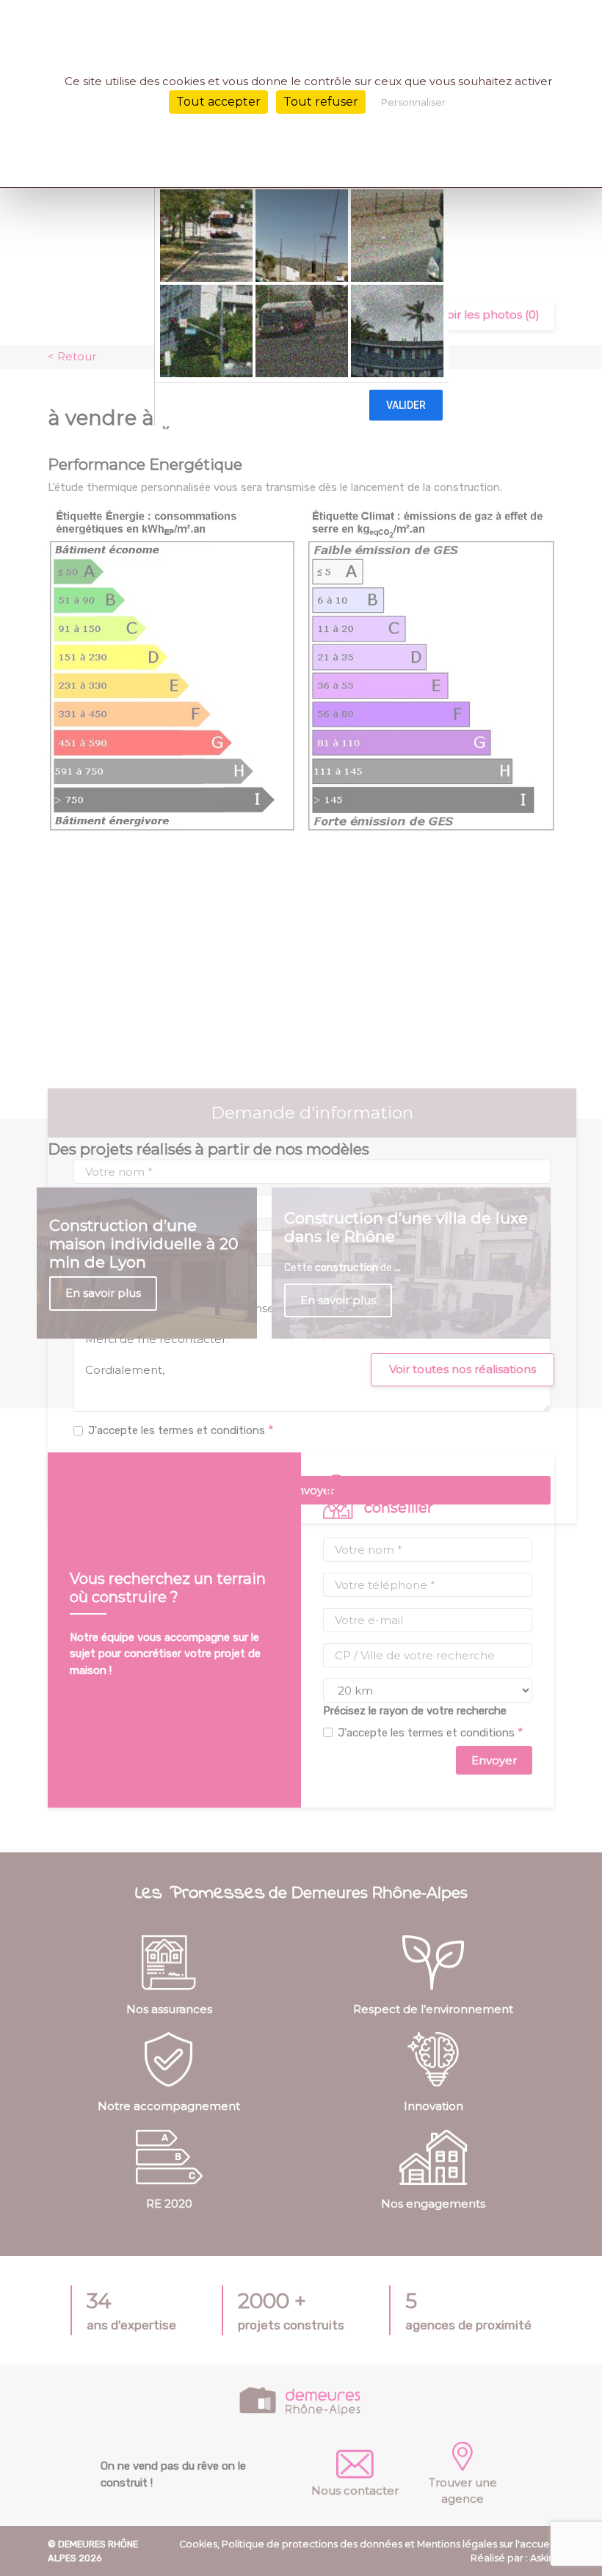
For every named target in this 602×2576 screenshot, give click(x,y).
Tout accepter (218, 102)
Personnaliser (413, 102)
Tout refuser (321, 102)
